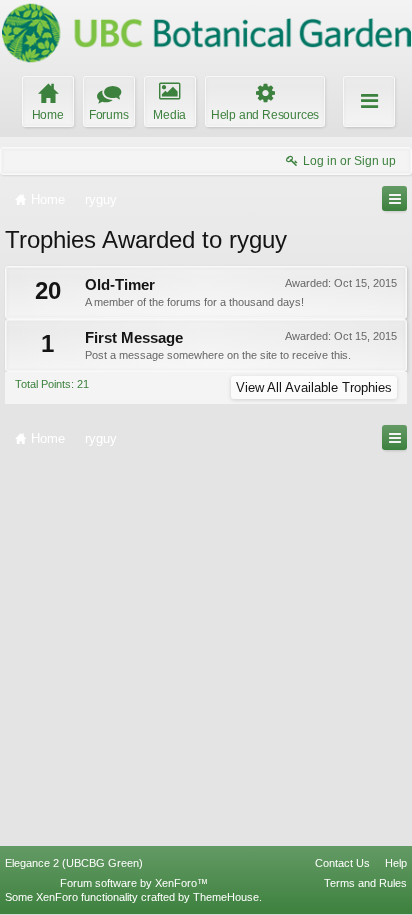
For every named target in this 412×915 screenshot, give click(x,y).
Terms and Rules (365, 883)
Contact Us (342, 863)
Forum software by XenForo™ (134, 883)
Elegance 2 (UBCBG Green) (74, 863)
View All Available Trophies (314, 387)
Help (396, 863)
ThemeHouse (226, 897)
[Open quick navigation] (394, 198)
